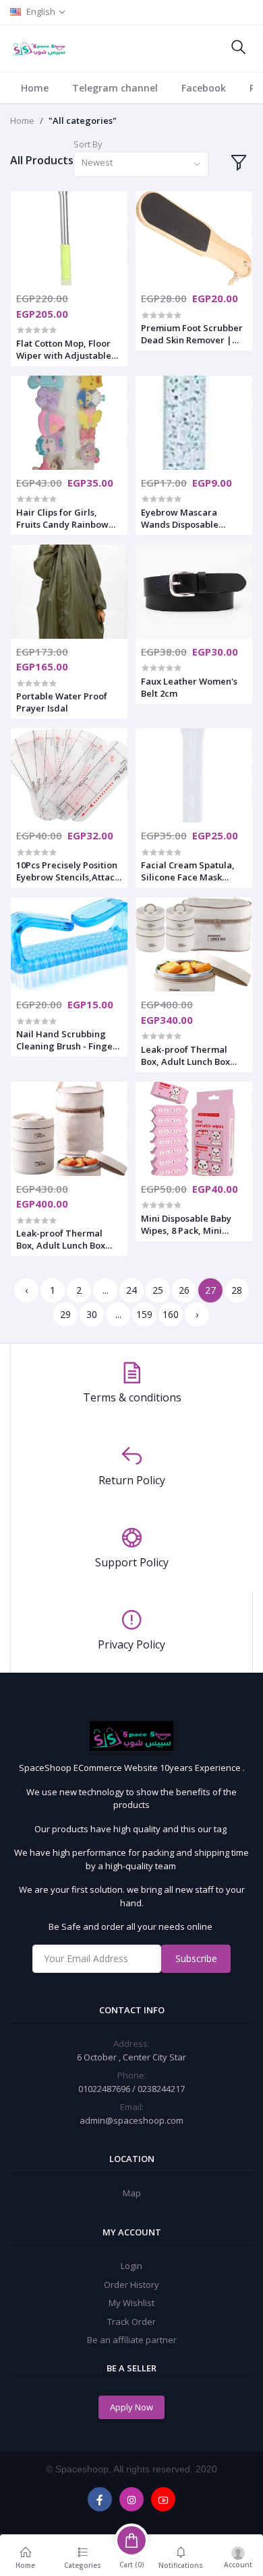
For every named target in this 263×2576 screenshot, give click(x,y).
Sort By (88, 144)
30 (92, 1314)
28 (237, 1290)
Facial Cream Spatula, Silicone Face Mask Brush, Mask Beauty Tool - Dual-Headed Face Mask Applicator (193, 871)
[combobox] (141, 165)
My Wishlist (131, 2303)
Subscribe (196, 1958)
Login (131, 2266)
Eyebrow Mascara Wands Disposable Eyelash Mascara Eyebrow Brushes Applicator (180, 518)
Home (35, 88)
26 (184, 1290)
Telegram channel (115, 88)
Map (132, 2193)
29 (65, 1314)
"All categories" (83, 120)
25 (158, 1290)
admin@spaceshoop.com (131, 2120)
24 (131, 1290)
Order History (131, 2285)
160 (171, 1314)
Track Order (131, 2322)
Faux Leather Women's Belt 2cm (189, 687)
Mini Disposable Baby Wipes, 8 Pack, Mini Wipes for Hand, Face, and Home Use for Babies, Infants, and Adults (188, 1224)
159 (144, 1314)
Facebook (204, 88)
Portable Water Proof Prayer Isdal (62, 702)
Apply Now (131, 2407)
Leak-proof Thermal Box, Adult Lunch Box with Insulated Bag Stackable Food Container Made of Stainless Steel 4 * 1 (185, 1055)
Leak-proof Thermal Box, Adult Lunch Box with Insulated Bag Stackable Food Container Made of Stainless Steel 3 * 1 (61, 1239)
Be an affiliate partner (132, 2340)
